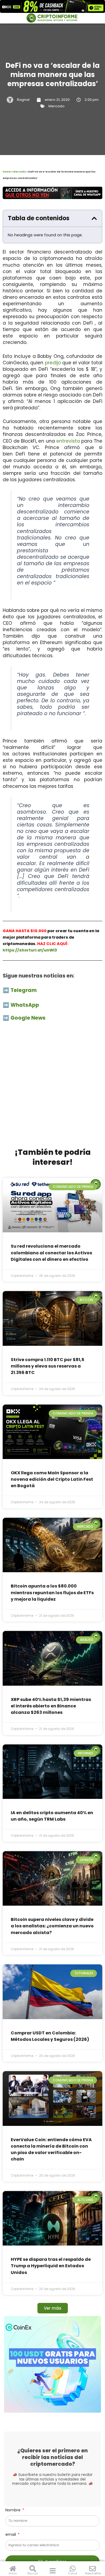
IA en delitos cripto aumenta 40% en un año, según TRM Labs (52, 1816)
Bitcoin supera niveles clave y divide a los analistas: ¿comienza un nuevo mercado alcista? (52, 1926)
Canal (73, 2573)
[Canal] (73, 2569)
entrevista (68, 441)
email (11, 2534)
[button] (94, 218)
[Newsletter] (92, 2569)
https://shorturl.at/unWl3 (30, 950)
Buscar (33, 2573)
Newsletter (93, 2573)
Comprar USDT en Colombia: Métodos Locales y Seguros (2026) (50, 2036)
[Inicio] (13, 2569)
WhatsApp (25, 1005)
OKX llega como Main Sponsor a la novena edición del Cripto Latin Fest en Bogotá (52, 1479)
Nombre (13, 2510)
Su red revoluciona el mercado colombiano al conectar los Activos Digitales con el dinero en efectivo (51, 1253)
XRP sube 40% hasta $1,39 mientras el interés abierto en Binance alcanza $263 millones (51, 1706)
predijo (53, 363)
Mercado (57, 106)
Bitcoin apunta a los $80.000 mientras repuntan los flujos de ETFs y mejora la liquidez (52, 1592)
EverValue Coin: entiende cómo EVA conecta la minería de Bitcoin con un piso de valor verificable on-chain (51, 2149)
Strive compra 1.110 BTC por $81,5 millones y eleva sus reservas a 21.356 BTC (48, 1366)
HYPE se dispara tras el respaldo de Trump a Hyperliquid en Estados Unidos (51, 2266)
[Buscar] (33, 2569)
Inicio (13, 2573)
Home (7, 172)
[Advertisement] (52, 1088)
